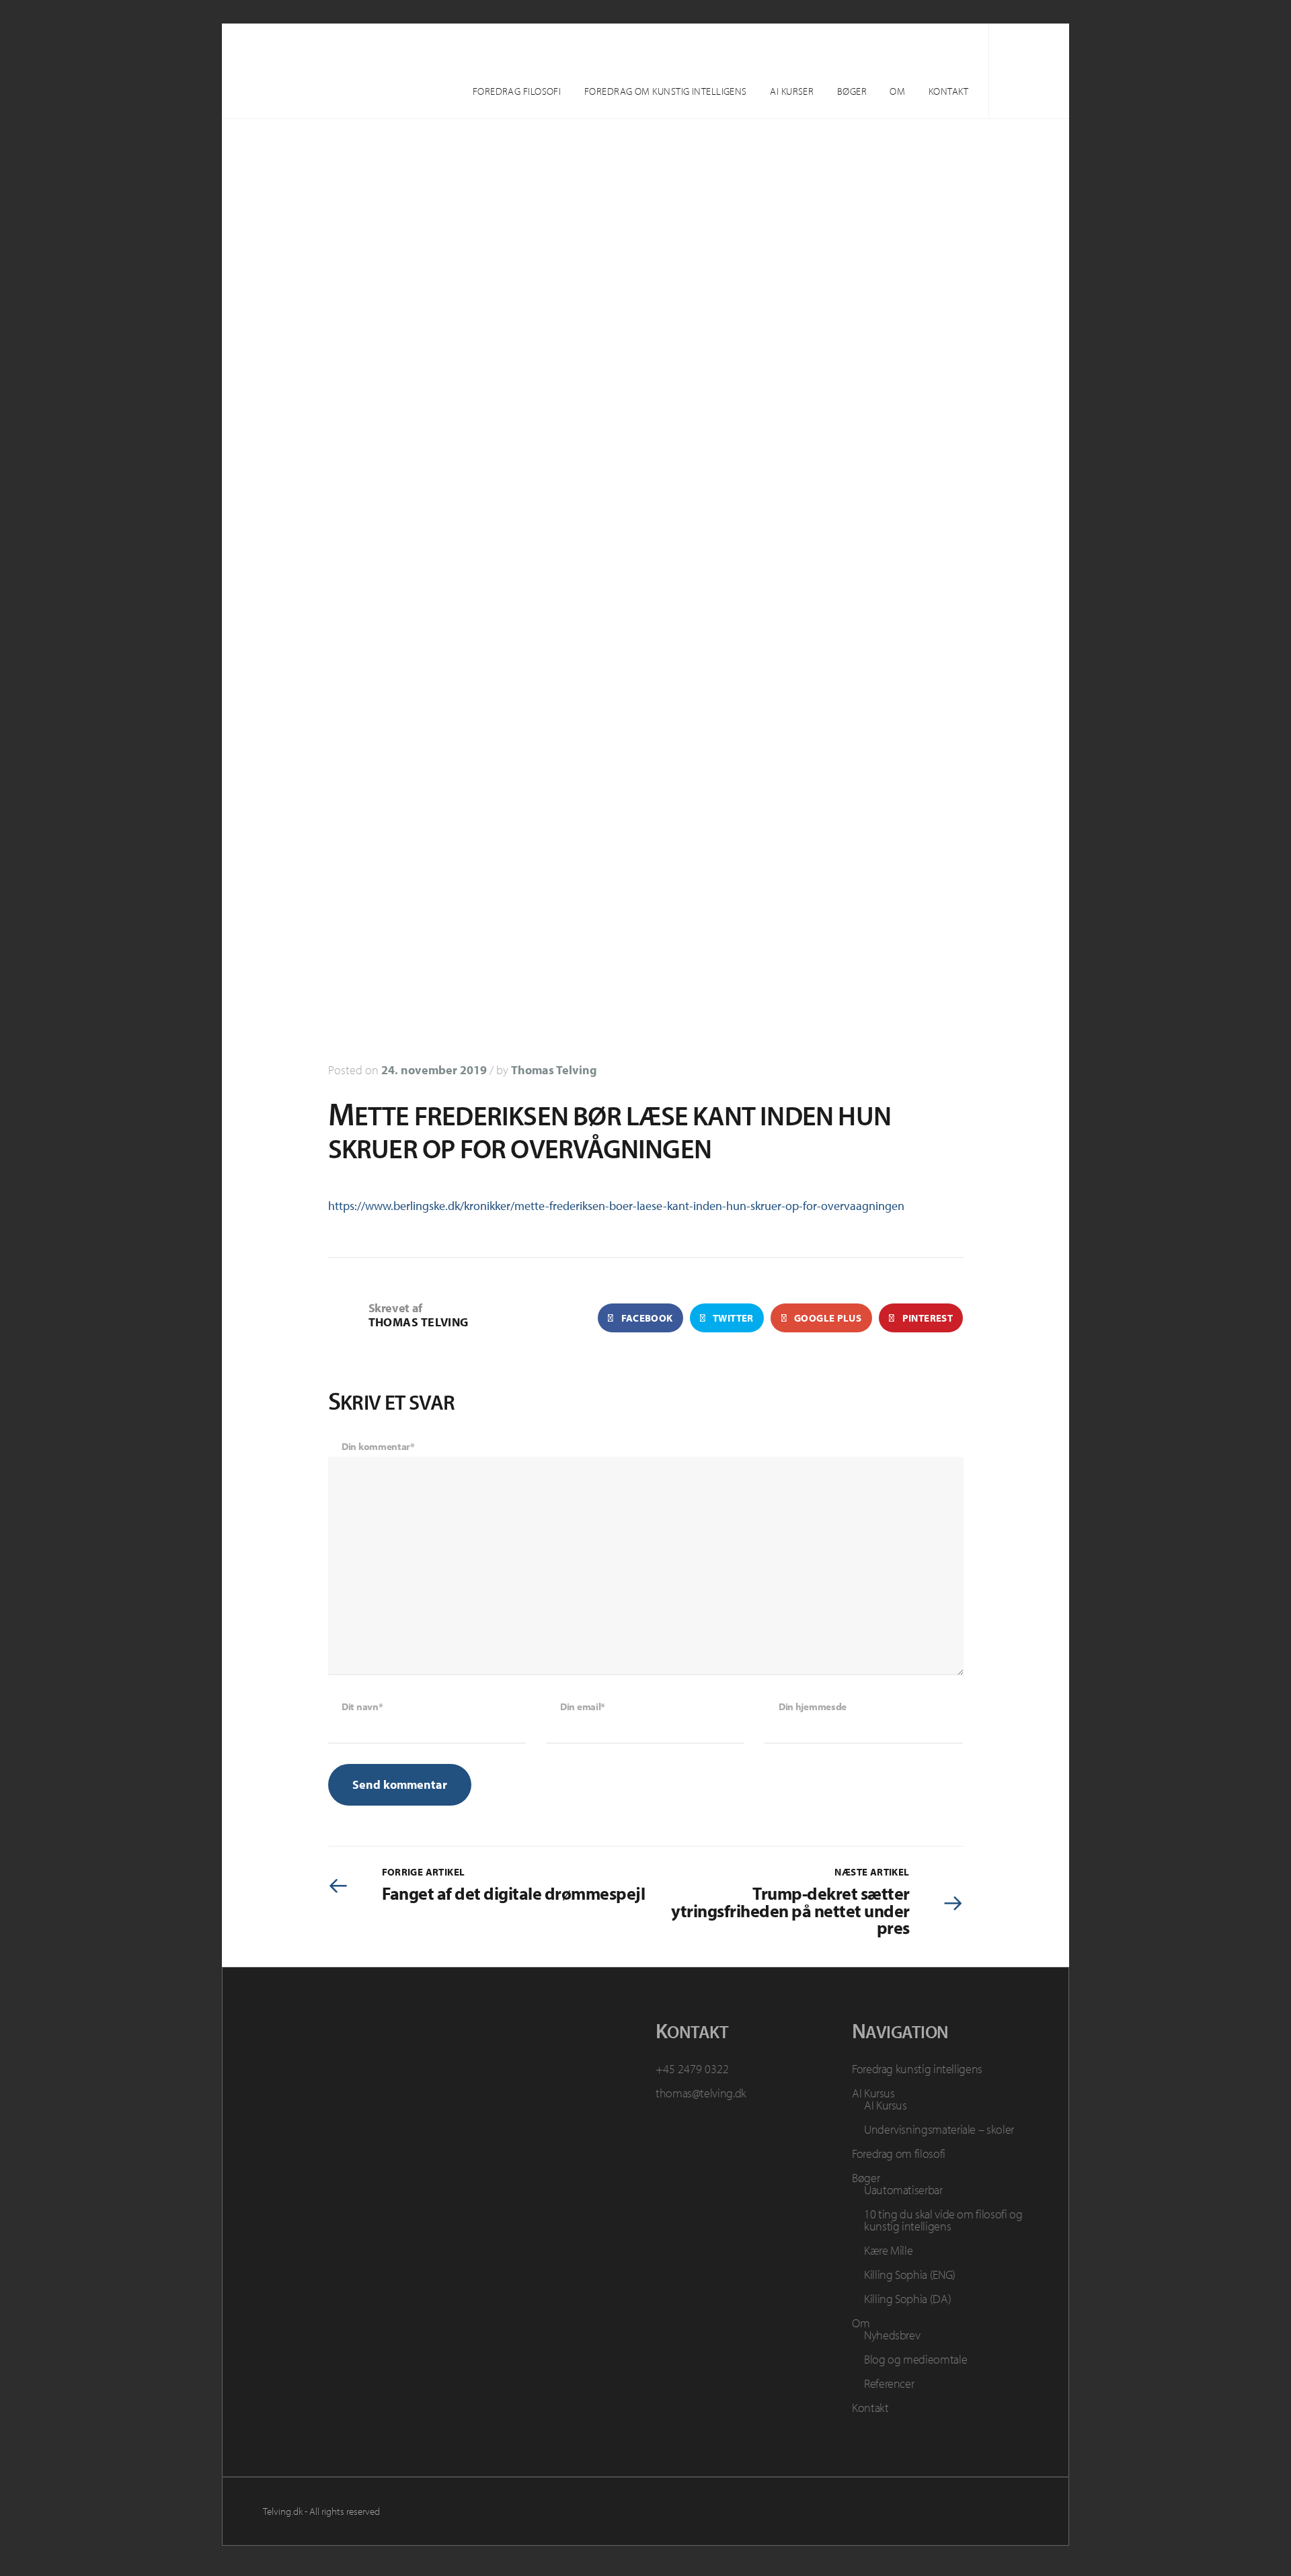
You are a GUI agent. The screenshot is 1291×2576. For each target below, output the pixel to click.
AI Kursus (873, 2093)
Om (897, 91)
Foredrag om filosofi (899, 2154)
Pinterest (926, 1318)
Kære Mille (888, 2250)
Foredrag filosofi (517, 91)
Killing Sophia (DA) (907, 2299)
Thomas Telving (554, 1070)
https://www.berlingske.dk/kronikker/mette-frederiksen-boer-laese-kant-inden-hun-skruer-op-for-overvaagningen (616, 1206)
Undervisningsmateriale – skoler (939, 2129)
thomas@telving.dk (701, 2093)
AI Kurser (792, 91)
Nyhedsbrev (892, 2335)
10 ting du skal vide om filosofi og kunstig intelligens (943, 2220)
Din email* (583, 1706)
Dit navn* (362, 1706)
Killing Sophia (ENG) (910, 2275)
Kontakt (948, 91)
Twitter (733, 1318)
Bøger (852, 91)
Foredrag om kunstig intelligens (666, 91)
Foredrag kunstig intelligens (917, 2069)
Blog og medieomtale (915, 2359)
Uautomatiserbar (903, 2190)
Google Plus (827, 1318)
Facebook (645, 1318)
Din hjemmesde (813, 1706)
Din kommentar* (378, 1446)
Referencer (889, 2383)
